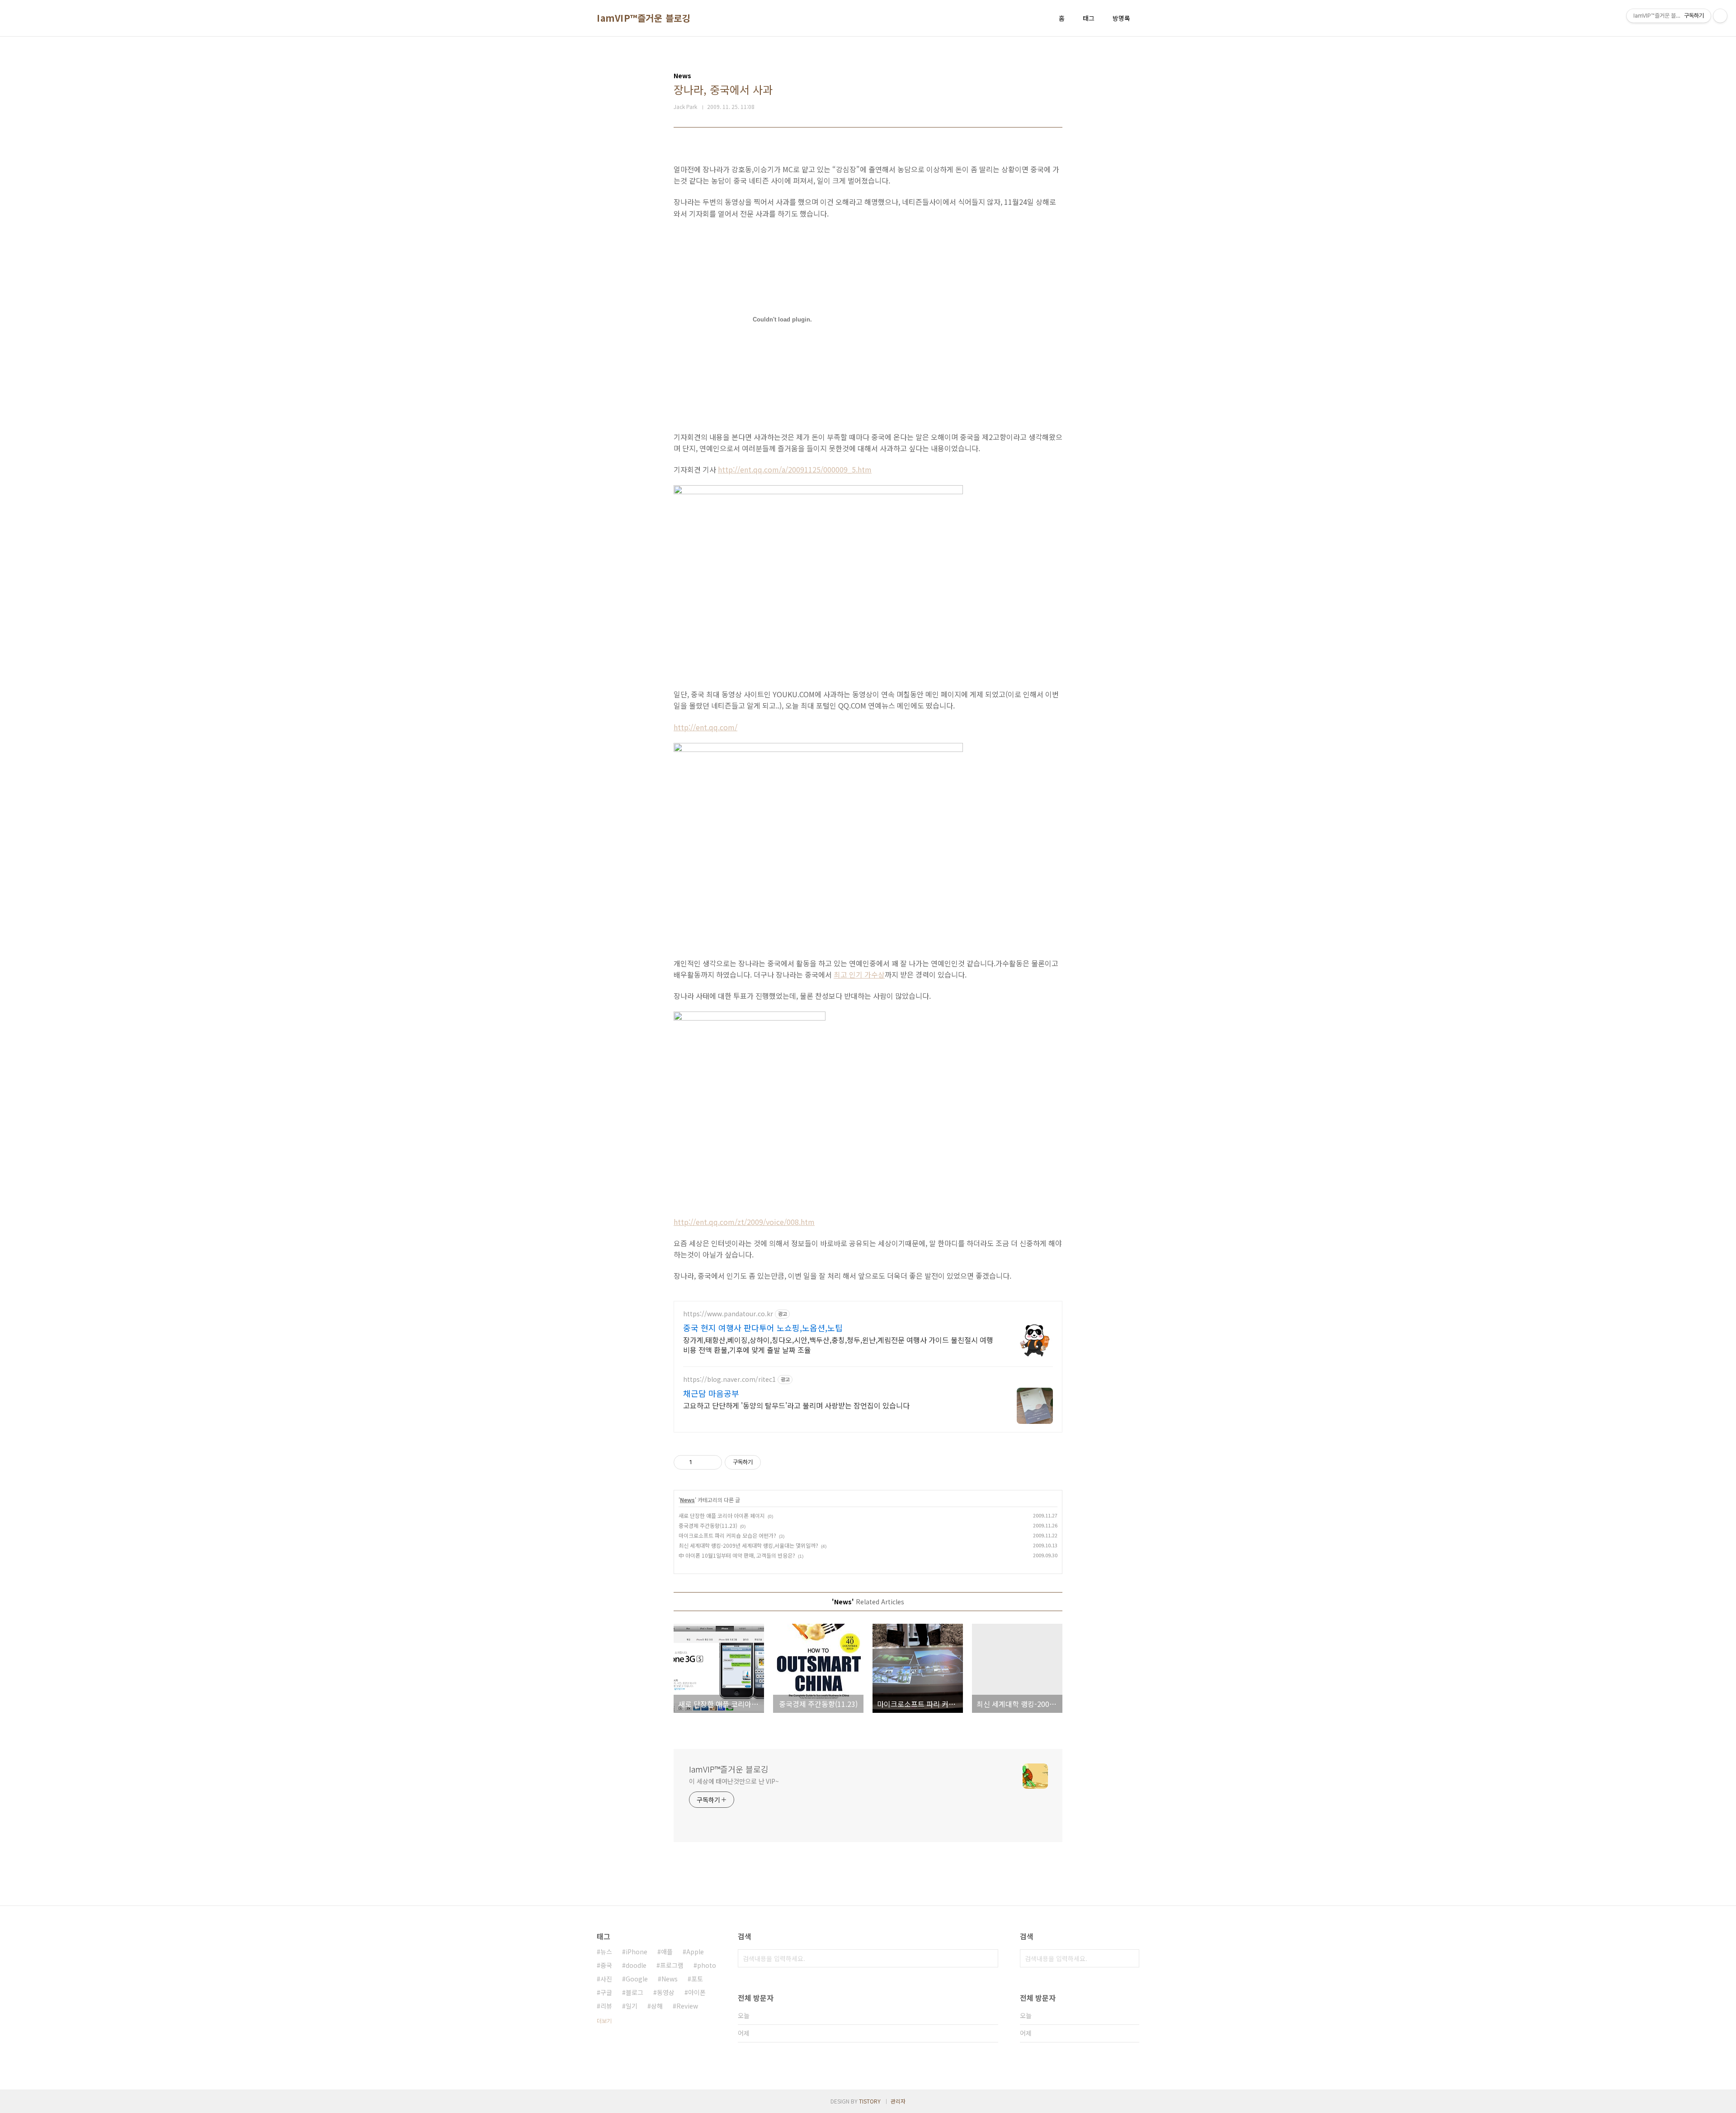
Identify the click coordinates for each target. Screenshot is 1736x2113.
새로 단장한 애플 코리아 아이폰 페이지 (722, 1515)
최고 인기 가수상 (859, 974)
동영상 (666, 1992)
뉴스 (606, 1952)
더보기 (604, 2021)
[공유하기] (701, 1462)
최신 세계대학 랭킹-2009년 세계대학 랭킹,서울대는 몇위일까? (748, 1545)
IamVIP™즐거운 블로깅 (644, 18)
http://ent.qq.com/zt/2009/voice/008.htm (744, 1222)
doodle (636, 1965)
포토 (697, 1979)
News (687, 1500)
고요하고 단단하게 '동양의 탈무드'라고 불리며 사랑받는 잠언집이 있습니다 (796, 1405)
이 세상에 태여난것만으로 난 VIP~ (734, 1781)
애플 (667, 1952)
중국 (606, 1965)
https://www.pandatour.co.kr (728, 1314)
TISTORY (870, 2101)
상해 (657, 2006)
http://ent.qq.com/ (705, 727)
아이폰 (697, 1992)
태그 (1089, 18)
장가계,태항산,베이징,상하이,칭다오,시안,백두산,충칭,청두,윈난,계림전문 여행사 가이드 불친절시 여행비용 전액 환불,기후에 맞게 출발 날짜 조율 (838, 1345)
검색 (989, 1958)
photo (707, 1965)
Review (687, 2006)
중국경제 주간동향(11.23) (708, 1525)
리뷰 (606, 2006)
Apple (695, 1952)
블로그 (634, 1992)
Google (637, 1979)
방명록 (1121, 18)
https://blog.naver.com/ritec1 (729, 1379)
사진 (606, 1979)
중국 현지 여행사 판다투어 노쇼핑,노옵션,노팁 (763, 1328)
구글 (606, 1992)
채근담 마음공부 (711, 1393)
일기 (632, 2006)
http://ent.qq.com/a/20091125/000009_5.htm (795, 469)
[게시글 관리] (712, 1462)
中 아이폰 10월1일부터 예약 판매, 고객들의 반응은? (737, 1555)
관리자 (898, 2101)
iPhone (637, 1952)
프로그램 (672, 1965)
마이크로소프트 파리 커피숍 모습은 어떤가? (727, 1535)
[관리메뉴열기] (1720, 16)
